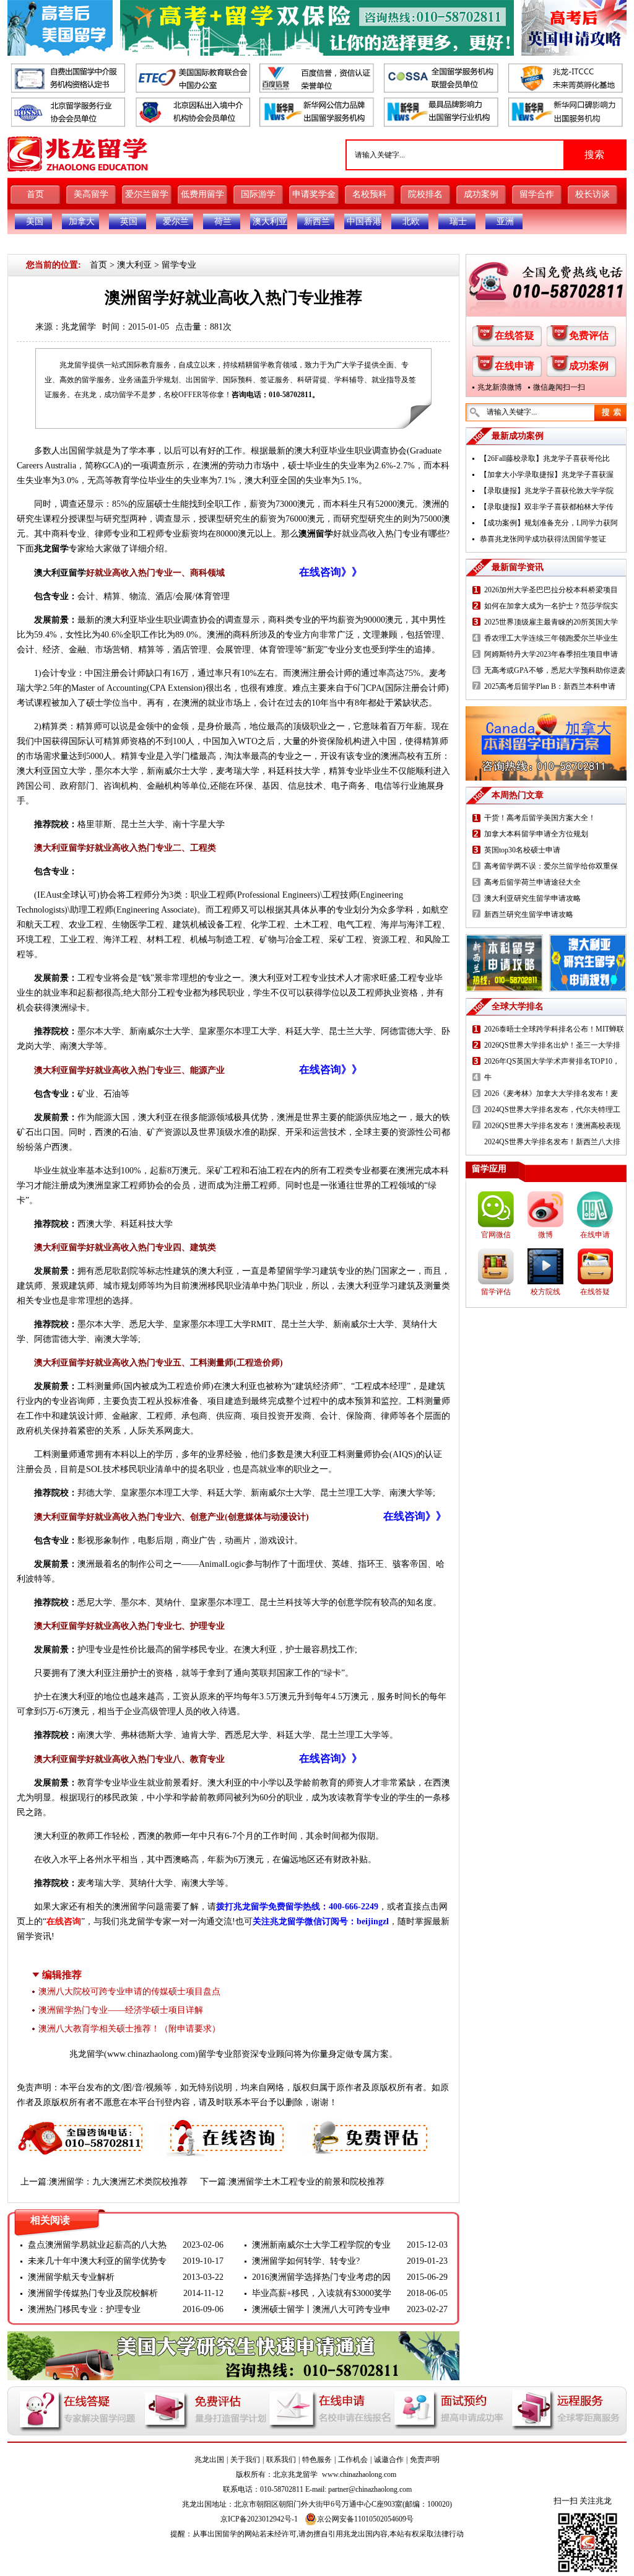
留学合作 (537, 194)
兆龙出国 (209, 2460)
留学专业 (179, 265)
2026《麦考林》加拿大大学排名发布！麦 (551, 1093)
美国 (35, 221)
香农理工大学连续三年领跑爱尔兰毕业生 (551, 638)
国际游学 (258, 194)
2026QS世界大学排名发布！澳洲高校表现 (552, 1126)
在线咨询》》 (331, 572)
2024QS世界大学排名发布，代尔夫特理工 (552, 1110)
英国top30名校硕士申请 (522, 850)
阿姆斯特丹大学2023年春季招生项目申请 (551, 654)
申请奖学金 (314, 194)
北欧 (411, 221)
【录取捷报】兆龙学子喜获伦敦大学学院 (547, 491)
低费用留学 (202, 194)
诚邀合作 (389, 2460)
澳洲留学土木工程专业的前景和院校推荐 (306, 2182)
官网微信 (496, 1235)
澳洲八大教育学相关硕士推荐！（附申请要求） (129, 2029)
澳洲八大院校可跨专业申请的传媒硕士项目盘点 (129, 1991)
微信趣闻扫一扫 (559, 387)
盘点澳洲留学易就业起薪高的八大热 (97, 2245)
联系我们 (281, 2460)
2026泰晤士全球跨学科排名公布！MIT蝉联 (554, 1029)
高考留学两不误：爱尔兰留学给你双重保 (551, 866)
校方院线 (545, 1292)
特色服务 (317, 2460)
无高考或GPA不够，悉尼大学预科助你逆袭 (555, 670)
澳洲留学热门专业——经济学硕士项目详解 (121, 2010)
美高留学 (91, 194)
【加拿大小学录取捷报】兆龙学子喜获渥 (547, 475)
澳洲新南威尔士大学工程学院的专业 (321, 2245)
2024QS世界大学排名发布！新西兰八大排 (552, 1142)
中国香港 (364, 221)
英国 (129, 221)
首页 (35, 194)
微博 (545, 1235)
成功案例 (481, 194)
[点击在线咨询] (224, 2126)
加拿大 (82, 221)
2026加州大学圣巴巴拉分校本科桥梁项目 (551, 590)
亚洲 (505, 221)
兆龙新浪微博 (500, 387)
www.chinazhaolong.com (151, 2054)
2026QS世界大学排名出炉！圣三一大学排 (552, 1045)
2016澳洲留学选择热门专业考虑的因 (321, 2277)
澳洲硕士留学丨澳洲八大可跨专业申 (321, 2309)
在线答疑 (515, 335)
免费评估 (589, 335)
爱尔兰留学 (147, 194)
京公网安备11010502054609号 (365, 2519)
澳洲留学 (316, 534)
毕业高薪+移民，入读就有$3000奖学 (322, 2293)
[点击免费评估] (367, 2126)
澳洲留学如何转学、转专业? (306, 2261)
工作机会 (353, 2460)
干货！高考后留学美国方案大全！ (540, 818)
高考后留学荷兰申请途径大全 (532, 882)
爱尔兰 (176, 221)
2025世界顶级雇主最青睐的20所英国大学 (551, 622)
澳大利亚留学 (60, 573)
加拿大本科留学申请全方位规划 (536, 834)
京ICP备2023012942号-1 (259, 2519)
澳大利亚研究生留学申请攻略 (532, 898)
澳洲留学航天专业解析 (71, 2277)
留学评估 (496, 1292)
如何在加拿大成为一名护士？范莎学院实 (551, 606)
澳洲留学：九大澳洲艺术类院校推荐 (118, 2182)
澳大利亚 (270, 221)
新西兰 (317, 221)
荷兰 (223, 221)
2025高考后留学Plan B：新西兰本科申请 (550, 686)
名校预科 (370, 194)
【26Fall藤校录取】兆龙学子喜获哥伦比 (545, 458)
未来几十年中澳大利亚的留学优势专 (97, 2261)
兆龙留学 (79, 327)
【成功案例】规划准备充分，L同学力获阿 (549, 523)
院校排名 (425, 194)
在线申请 (515, 366)
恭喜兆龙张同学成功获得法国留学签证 (543, 539)
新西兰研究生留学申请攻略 (529, 914)
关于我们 (245, 2460)
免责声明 (425, 2460)
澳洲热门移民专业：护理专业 (84, 2309)
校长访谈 (593, 194)
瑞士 (458, 221)
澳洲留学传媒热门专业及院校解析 (93, 2293)
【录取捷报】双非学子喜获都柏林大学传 (547, 507)
